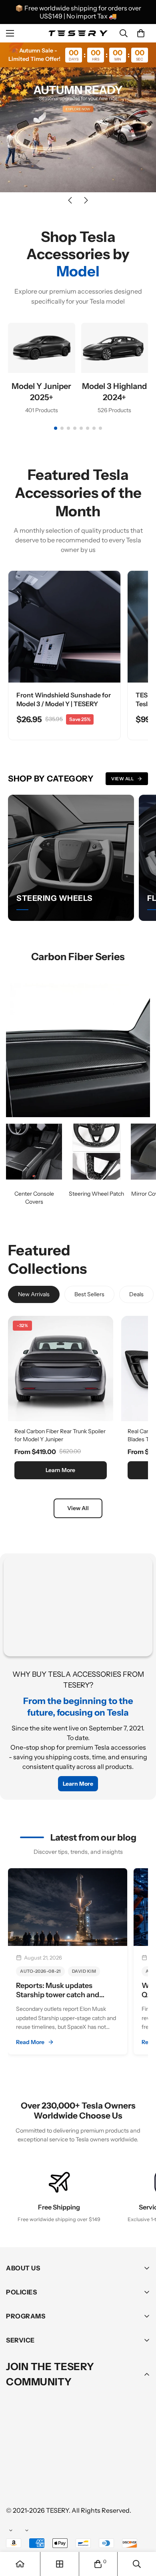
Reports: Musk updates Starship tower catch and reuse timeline (58, 1995)
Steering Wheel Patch (96, 1194)
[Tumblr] (112, 2462)
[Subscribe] (141, 2441)
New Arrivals (34, 1294)
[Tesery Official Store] (78, 33)
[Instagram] (64, 2462)
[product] (20, 2564)
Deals (136, 1294)
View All (122, 779)
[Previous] (70, 200)
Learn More (60, 1470)
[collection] (60, 2564)
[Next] (86, 200)
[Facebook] (40, 2462)
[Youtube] (136, 2462)
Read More (30, 2042)
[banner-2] (96, 1152)
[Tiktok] (16, 2486)
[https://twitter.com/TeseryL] (88, 2462)
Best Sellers (89, 1294)
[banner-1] (34, 1152)
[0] (141, 33)
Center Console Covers (34, 1198)
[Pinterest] (16, 2462)
